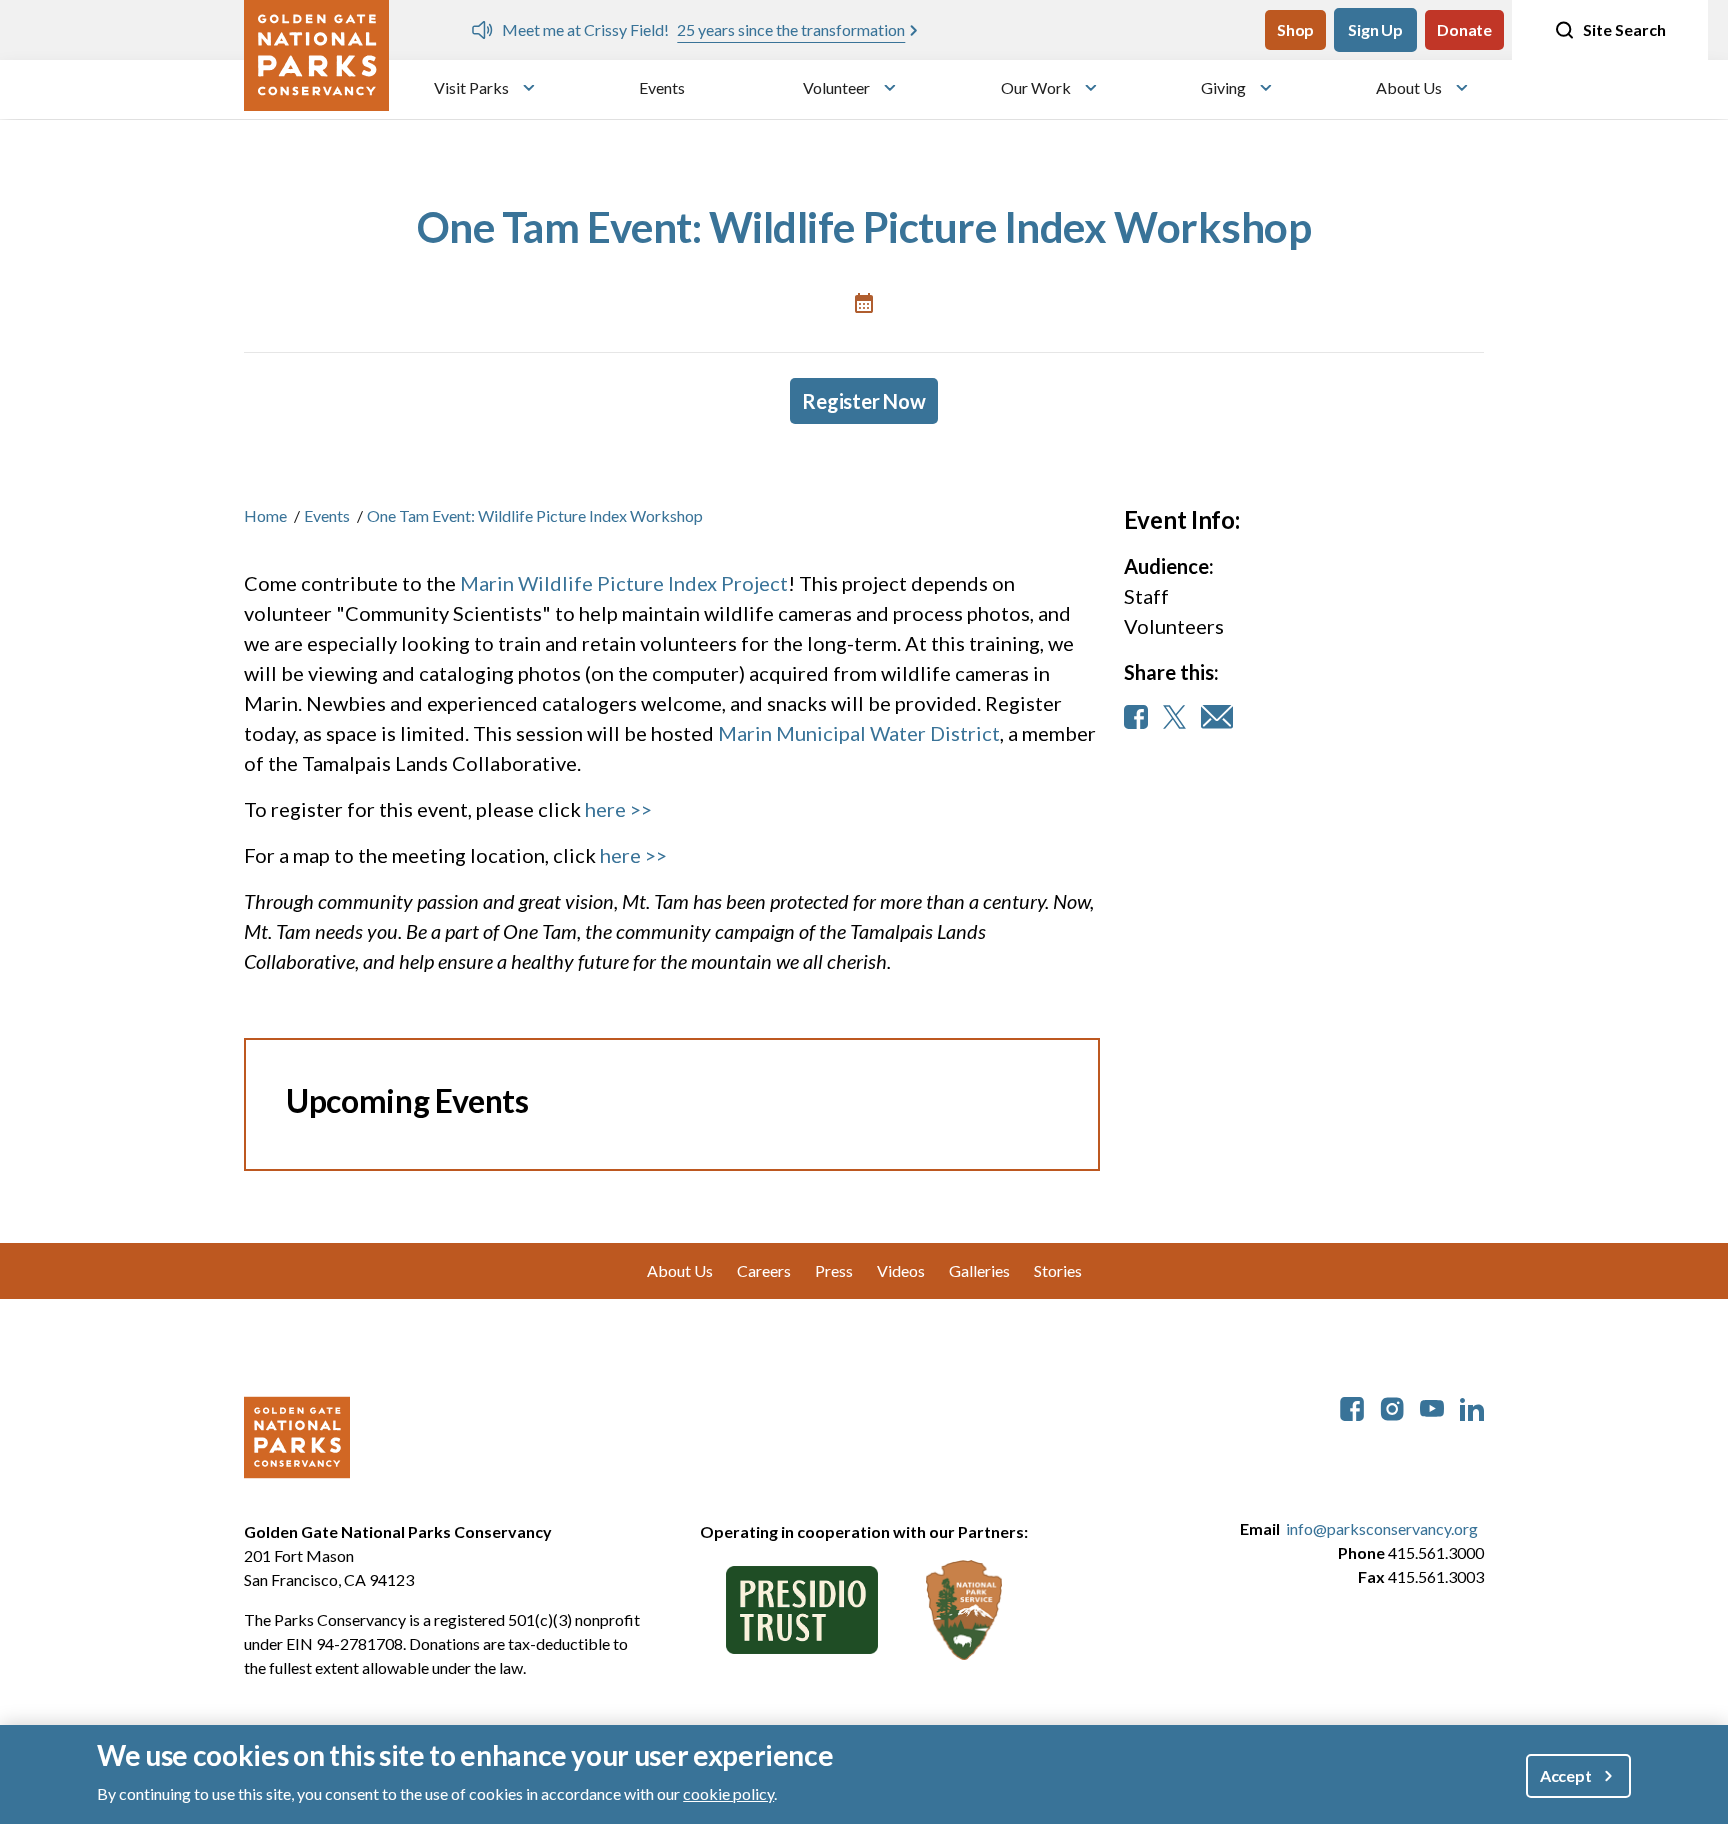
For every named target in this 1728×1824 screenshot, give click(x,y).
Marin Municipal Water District (859, 733)
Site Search (1624, 29)
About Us (1409, 87)
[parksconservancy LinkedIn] (1472, 1406)
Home (265, 515)
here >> (618, 809)
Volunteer (836, 87)
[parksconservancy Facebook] (1352, 1406)
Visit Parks (471, 87)
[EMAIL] (1217, 717)
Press (834, 1270)
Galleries (979, 1270)
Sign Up (1375, 29)
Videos (901, 1270)
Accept (1566, 1774)
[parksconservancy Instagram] (1392, 1406)
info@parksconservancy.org (1382, 1528)
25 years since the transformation (783, 29)
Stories (1058, 1270)
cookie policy (728, 1792)
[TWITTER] (1174, 717)
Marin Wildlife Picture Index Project (624, 583)
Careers (764, 1270)
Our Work (1036, 87)
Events (662, 87)
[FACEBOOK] (1136, 717)
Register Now (864, 401)
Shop (1295, 29)
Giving (1223, 87)
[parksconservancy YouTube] (1432, 1406)
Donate (1464, 29)
